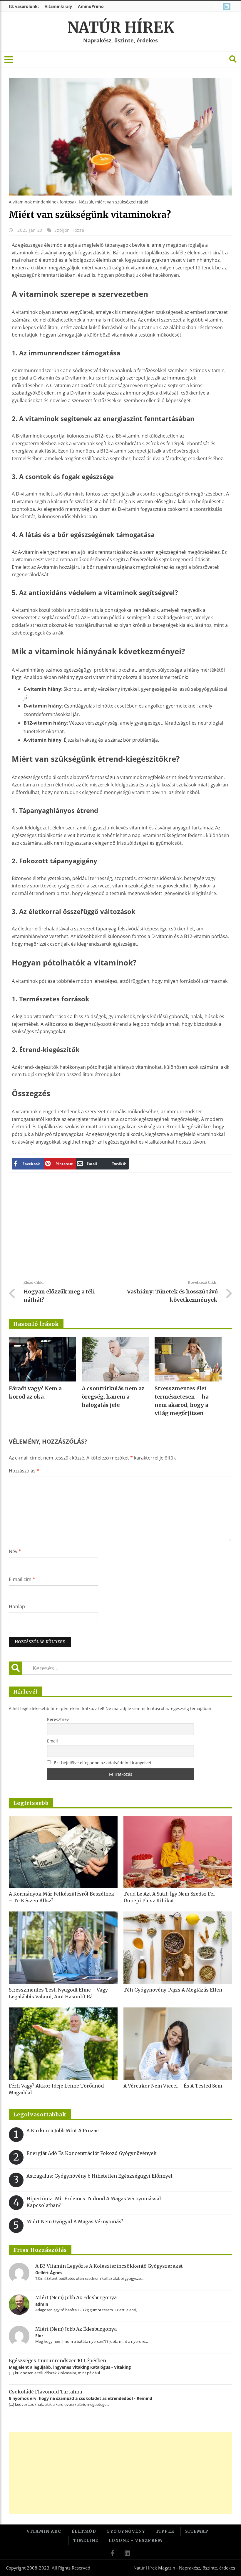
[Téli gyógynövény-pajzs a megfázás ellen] (178, 1948)
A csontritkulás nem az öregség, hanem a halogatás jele (113, 1397)
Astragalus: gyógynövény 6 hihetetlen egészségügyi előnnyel (99, 2176)
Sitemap (197, 2531)
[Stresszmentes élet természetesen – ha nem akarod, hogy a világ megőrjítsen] (188, 1359)
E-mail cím (22, 1579)
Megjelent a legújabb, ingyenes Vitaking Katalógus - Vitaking (70, 2367)
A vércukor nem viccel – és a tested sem (173, 2086)
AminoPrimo (91, 6)
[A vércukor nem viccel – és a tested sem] (178, 2044)
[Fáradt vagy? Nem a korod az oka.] (42, 1359)
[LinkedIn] (227, 6)
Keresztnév (58, 1719)
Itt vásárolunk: (24, 6)
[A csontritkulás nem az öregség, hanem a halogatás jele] (115, 1359)
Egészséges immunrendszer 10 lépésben (57, 2360)
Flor (39, 2336)
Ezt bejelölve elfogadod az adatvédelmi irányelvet (103, 1763)
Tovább (119, 1163)
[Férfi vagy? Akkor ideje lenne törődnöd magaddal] (63, 2044)
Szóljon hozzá (69, 230)
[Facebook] (216, 6)
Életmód (84, 2531)
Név (15, 1551)
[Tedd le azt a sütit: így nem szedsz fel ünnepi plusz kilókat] (178, 1852)
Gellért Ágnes (49, 2273)
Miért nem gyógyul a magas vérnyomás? (75, 2222)
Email (52, 1741)
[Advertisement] (120, 1229)
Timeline (86, 2540)
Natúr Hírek (121, 28)
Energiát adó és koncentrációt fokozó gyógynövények (92, 2153)
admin (42, 2304)
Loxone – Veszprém (136, 2540)
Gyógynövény (126, 2531)
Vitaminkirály (58, 6)
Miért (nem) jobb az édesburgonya (76, 2297)
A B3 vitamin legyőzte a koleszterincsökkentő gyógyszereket (109, 2266)
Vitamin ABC (44, 2531)
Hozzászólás (24, 1471)
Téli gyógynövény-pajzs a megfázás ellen (173, 1990)
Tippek (165, 2531)
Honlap (17, 1606)
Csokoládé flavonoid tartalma (45, 2392)
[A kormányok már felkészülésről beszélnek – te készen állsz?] (63, 1852)
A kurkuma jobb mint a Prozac (63, 2131)
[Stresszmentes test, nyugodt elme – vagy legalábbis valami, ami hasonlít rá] (63, 1948)
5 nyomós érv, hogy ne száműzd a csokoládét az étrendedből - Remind (81, 2398)
